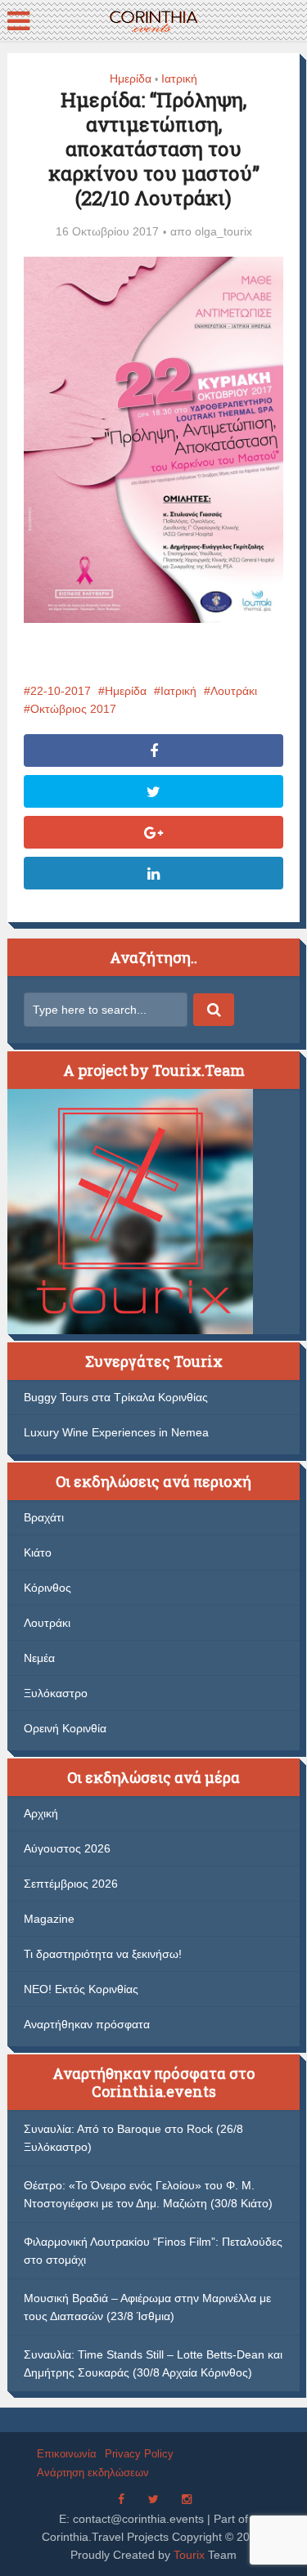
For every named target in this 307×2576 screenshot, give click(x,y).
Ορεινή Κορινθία (65, 1728)
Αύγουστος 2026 (67, 1848)
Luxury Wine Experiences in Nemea (116, 1432)
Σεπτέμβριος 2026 (71, 1884)
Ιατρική (179, 78)
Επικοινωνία (67, 2454)
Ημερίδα (131, 78)
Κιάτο (38, 1552)
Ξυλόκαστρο (56, 1693)
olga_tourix (223, 231)
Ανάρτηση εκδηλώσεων (93, 2473)
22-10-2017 (61, 691)
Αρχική (41, 1813)
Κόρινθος (47, 1588)
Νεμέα (39, 1658)
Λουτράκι (234, 691)
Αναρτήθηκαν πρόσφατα (87, 2024)
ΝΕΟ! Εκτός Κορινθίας (81, 1989)
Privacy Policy (139, 2454)
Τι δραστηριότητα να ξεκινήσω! (103, 1954)
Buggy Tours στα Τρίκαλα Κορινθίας (116, 1397)
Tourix (189, 2555)
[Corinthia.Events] (153, 19)
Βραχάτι (44, 1517)
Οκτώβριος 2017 (73, 709)
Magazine (49, 1919)
